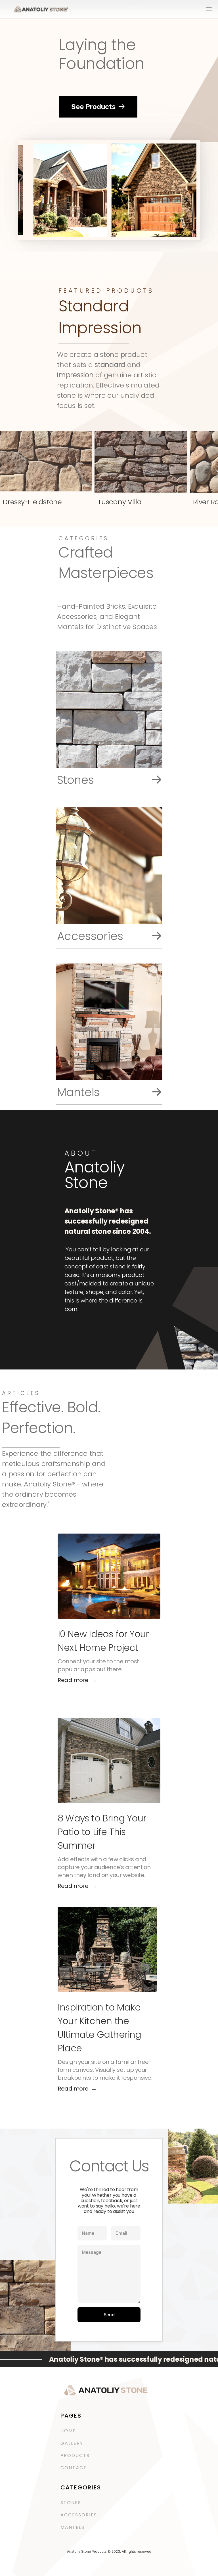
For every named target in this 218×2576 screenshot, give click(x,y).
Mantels (73, 2527)
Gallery (72, 2443)
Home (68, 2431)
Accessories (80, 2515)
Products (75, 2455)
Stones (71, 2503)
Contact (74, 2468)
